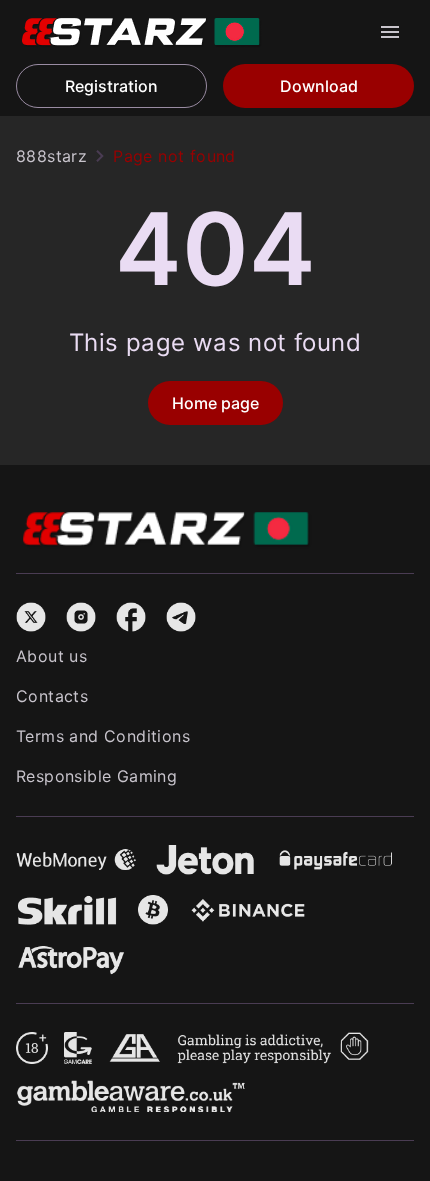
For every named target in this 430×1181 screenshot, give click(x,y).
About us (51, 656)
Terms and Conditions (103, 736)
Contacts (52, 696)
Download (319, 86)
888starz (51, 156)
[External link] (32, 1044)
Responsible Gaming (96, 776)
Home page (215, 403)
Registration (111, 86)
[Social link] (31, 614)
